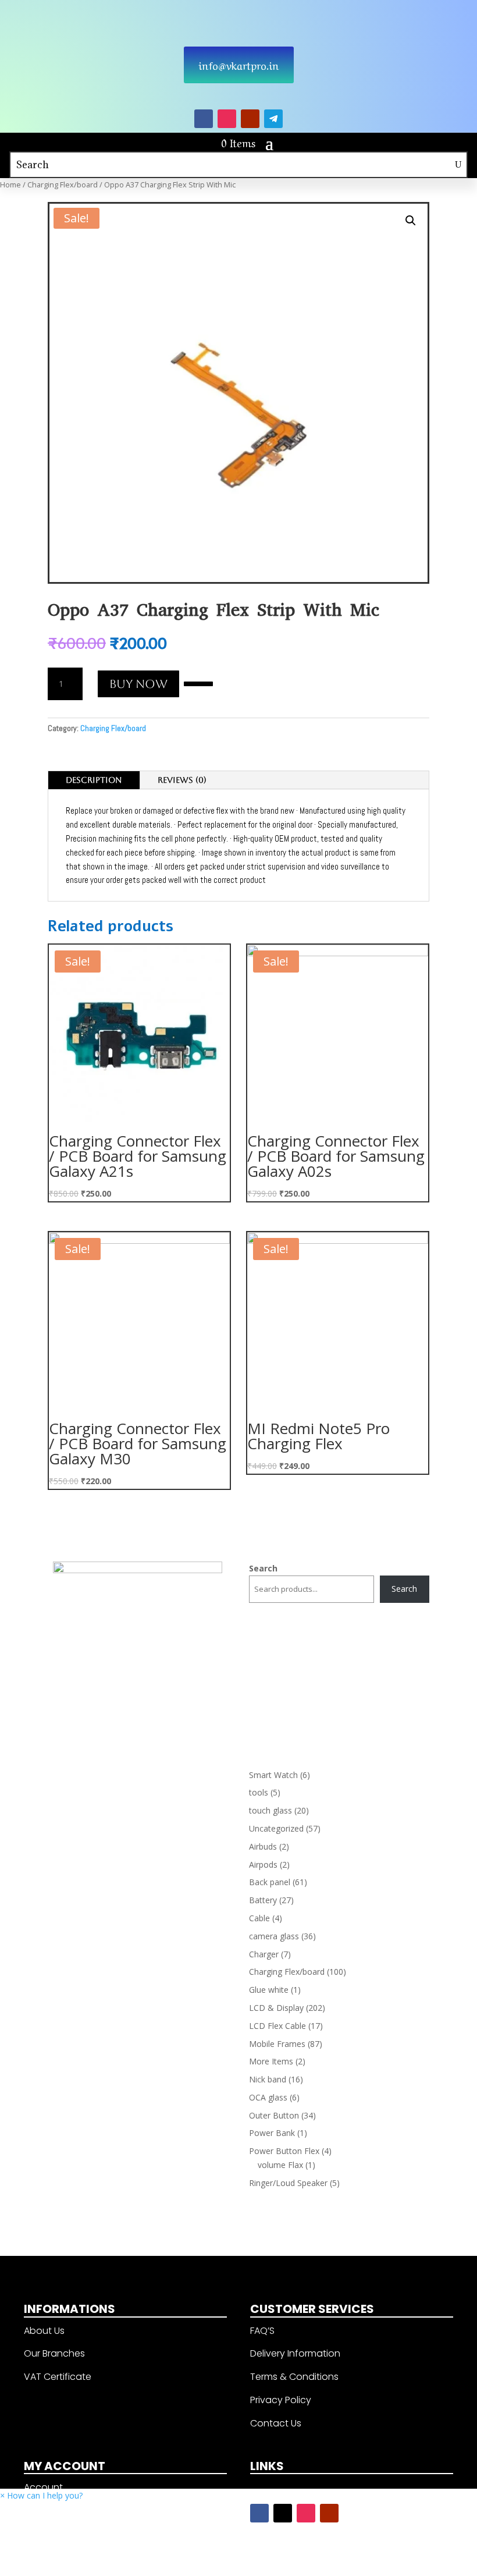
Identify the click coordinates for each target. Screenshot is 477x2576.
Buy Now (138, 684)
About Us (44, 2331)
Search (263, 1568)
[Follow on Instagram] (227, 119)
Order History (53, 2511)
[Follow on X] (283, 2513)
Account (43, 2487)
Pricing (39, 2534)
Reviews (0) (182, 780)
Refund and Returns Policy (83, 2557)
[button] (198, 683)
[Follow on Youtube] (250, 119)
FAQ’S (262, 2331)
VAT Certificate (58, 2377)
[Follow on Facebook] (204, 119)
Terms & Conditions (294, 2377)
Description (94, 780)
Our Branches (54, 2353)
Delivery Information (295, 2353)
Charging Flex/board (63, 184)
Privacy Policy (281, 2400)
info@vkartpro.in (239, 65)
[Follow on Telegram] (273, 119)
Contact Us (276, 2423)
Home (10, 184)
